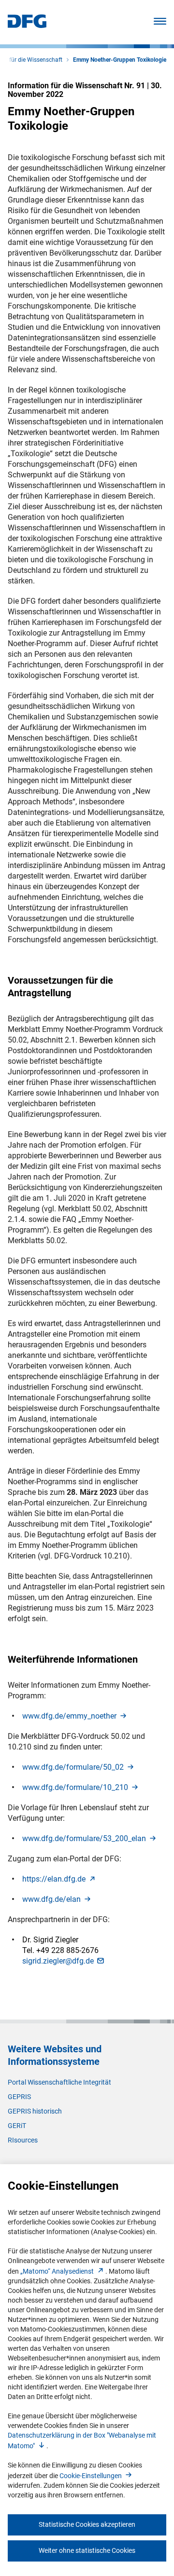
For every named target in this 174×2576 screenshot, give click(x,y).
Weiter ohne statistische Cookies (87, 2550)
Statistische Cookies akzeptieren (87, 2524)
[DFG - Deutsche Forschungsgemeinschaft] (27, 25)
